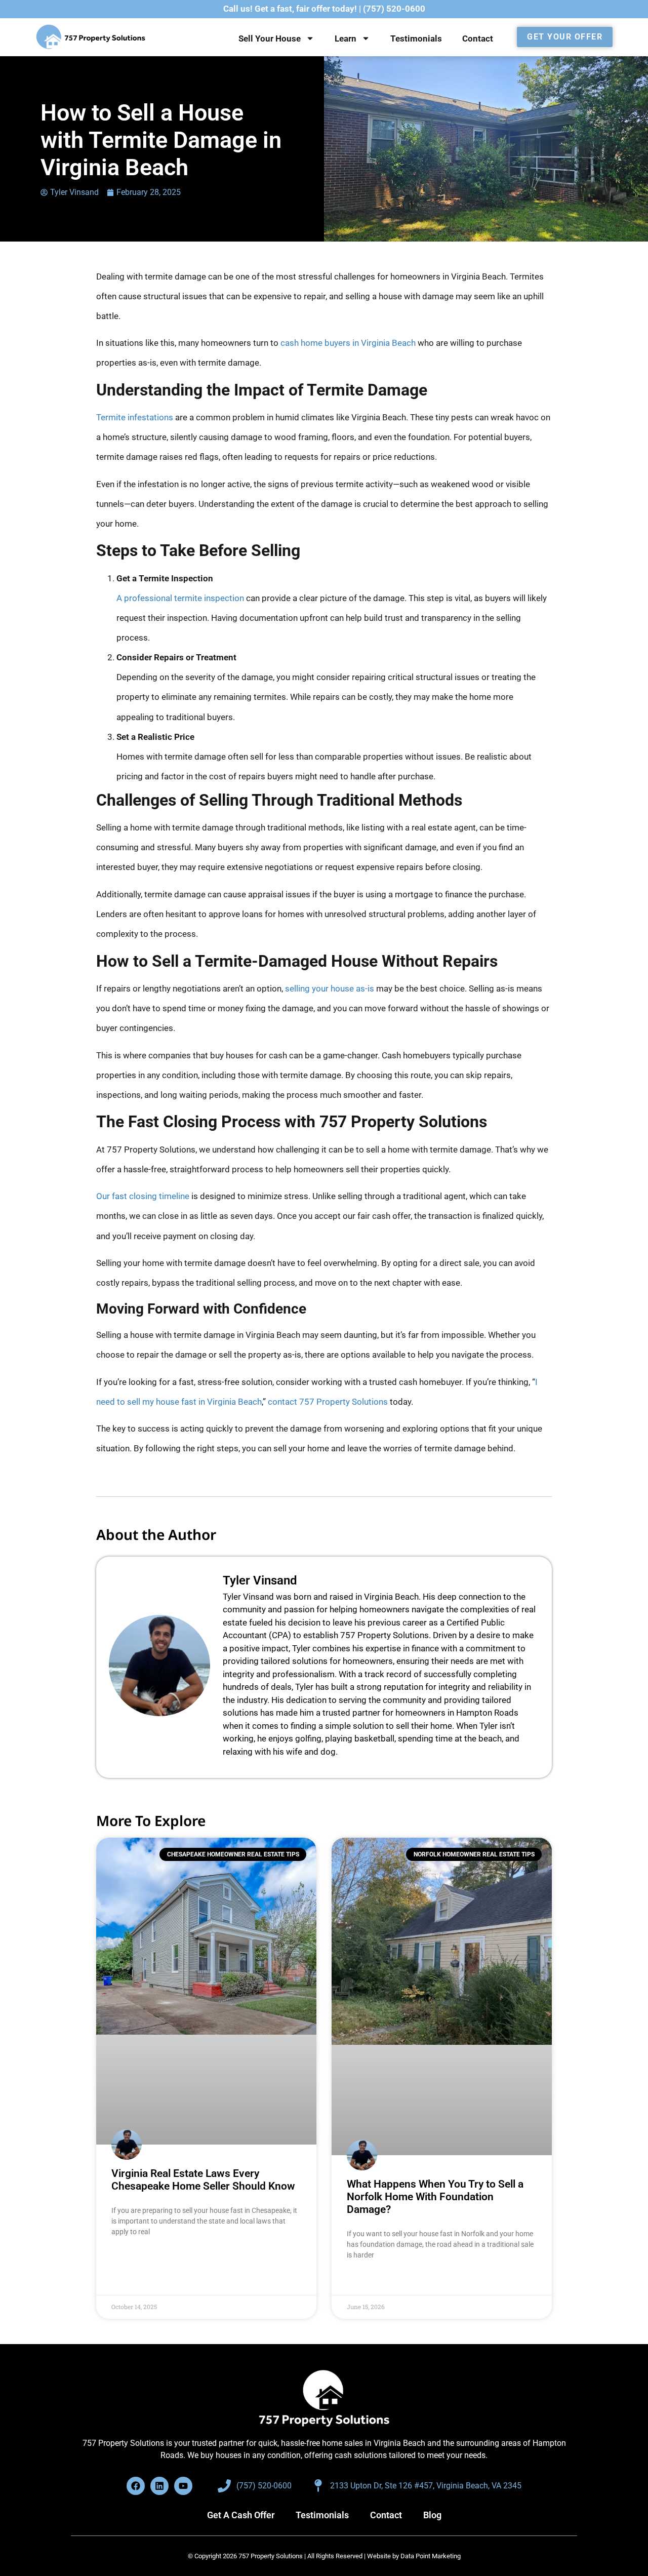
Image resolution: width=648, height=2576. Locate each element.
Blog (432, 2515)
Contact (478, 38)
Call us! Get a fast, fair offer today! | (324, 9)
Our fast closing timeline (143, 1196)
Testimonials (416, 38)
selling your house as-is (330, 988)
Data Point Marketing (431, 2556)
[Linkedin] (159, 2486)
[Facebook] (136, 2486)
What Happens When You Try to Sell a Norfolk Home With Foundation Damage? (435, 2197)
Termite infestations (135, 417)
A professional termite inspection (180, 598)
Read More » (131, 2257)
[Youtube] (183, 2486)
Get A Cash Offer (241, 2515)
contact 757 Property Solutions (328, 1402)
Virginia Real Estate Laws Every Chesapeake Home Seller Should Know (203, 2180)
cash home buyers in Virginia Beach (348, 343)
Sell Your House (270, 38)
